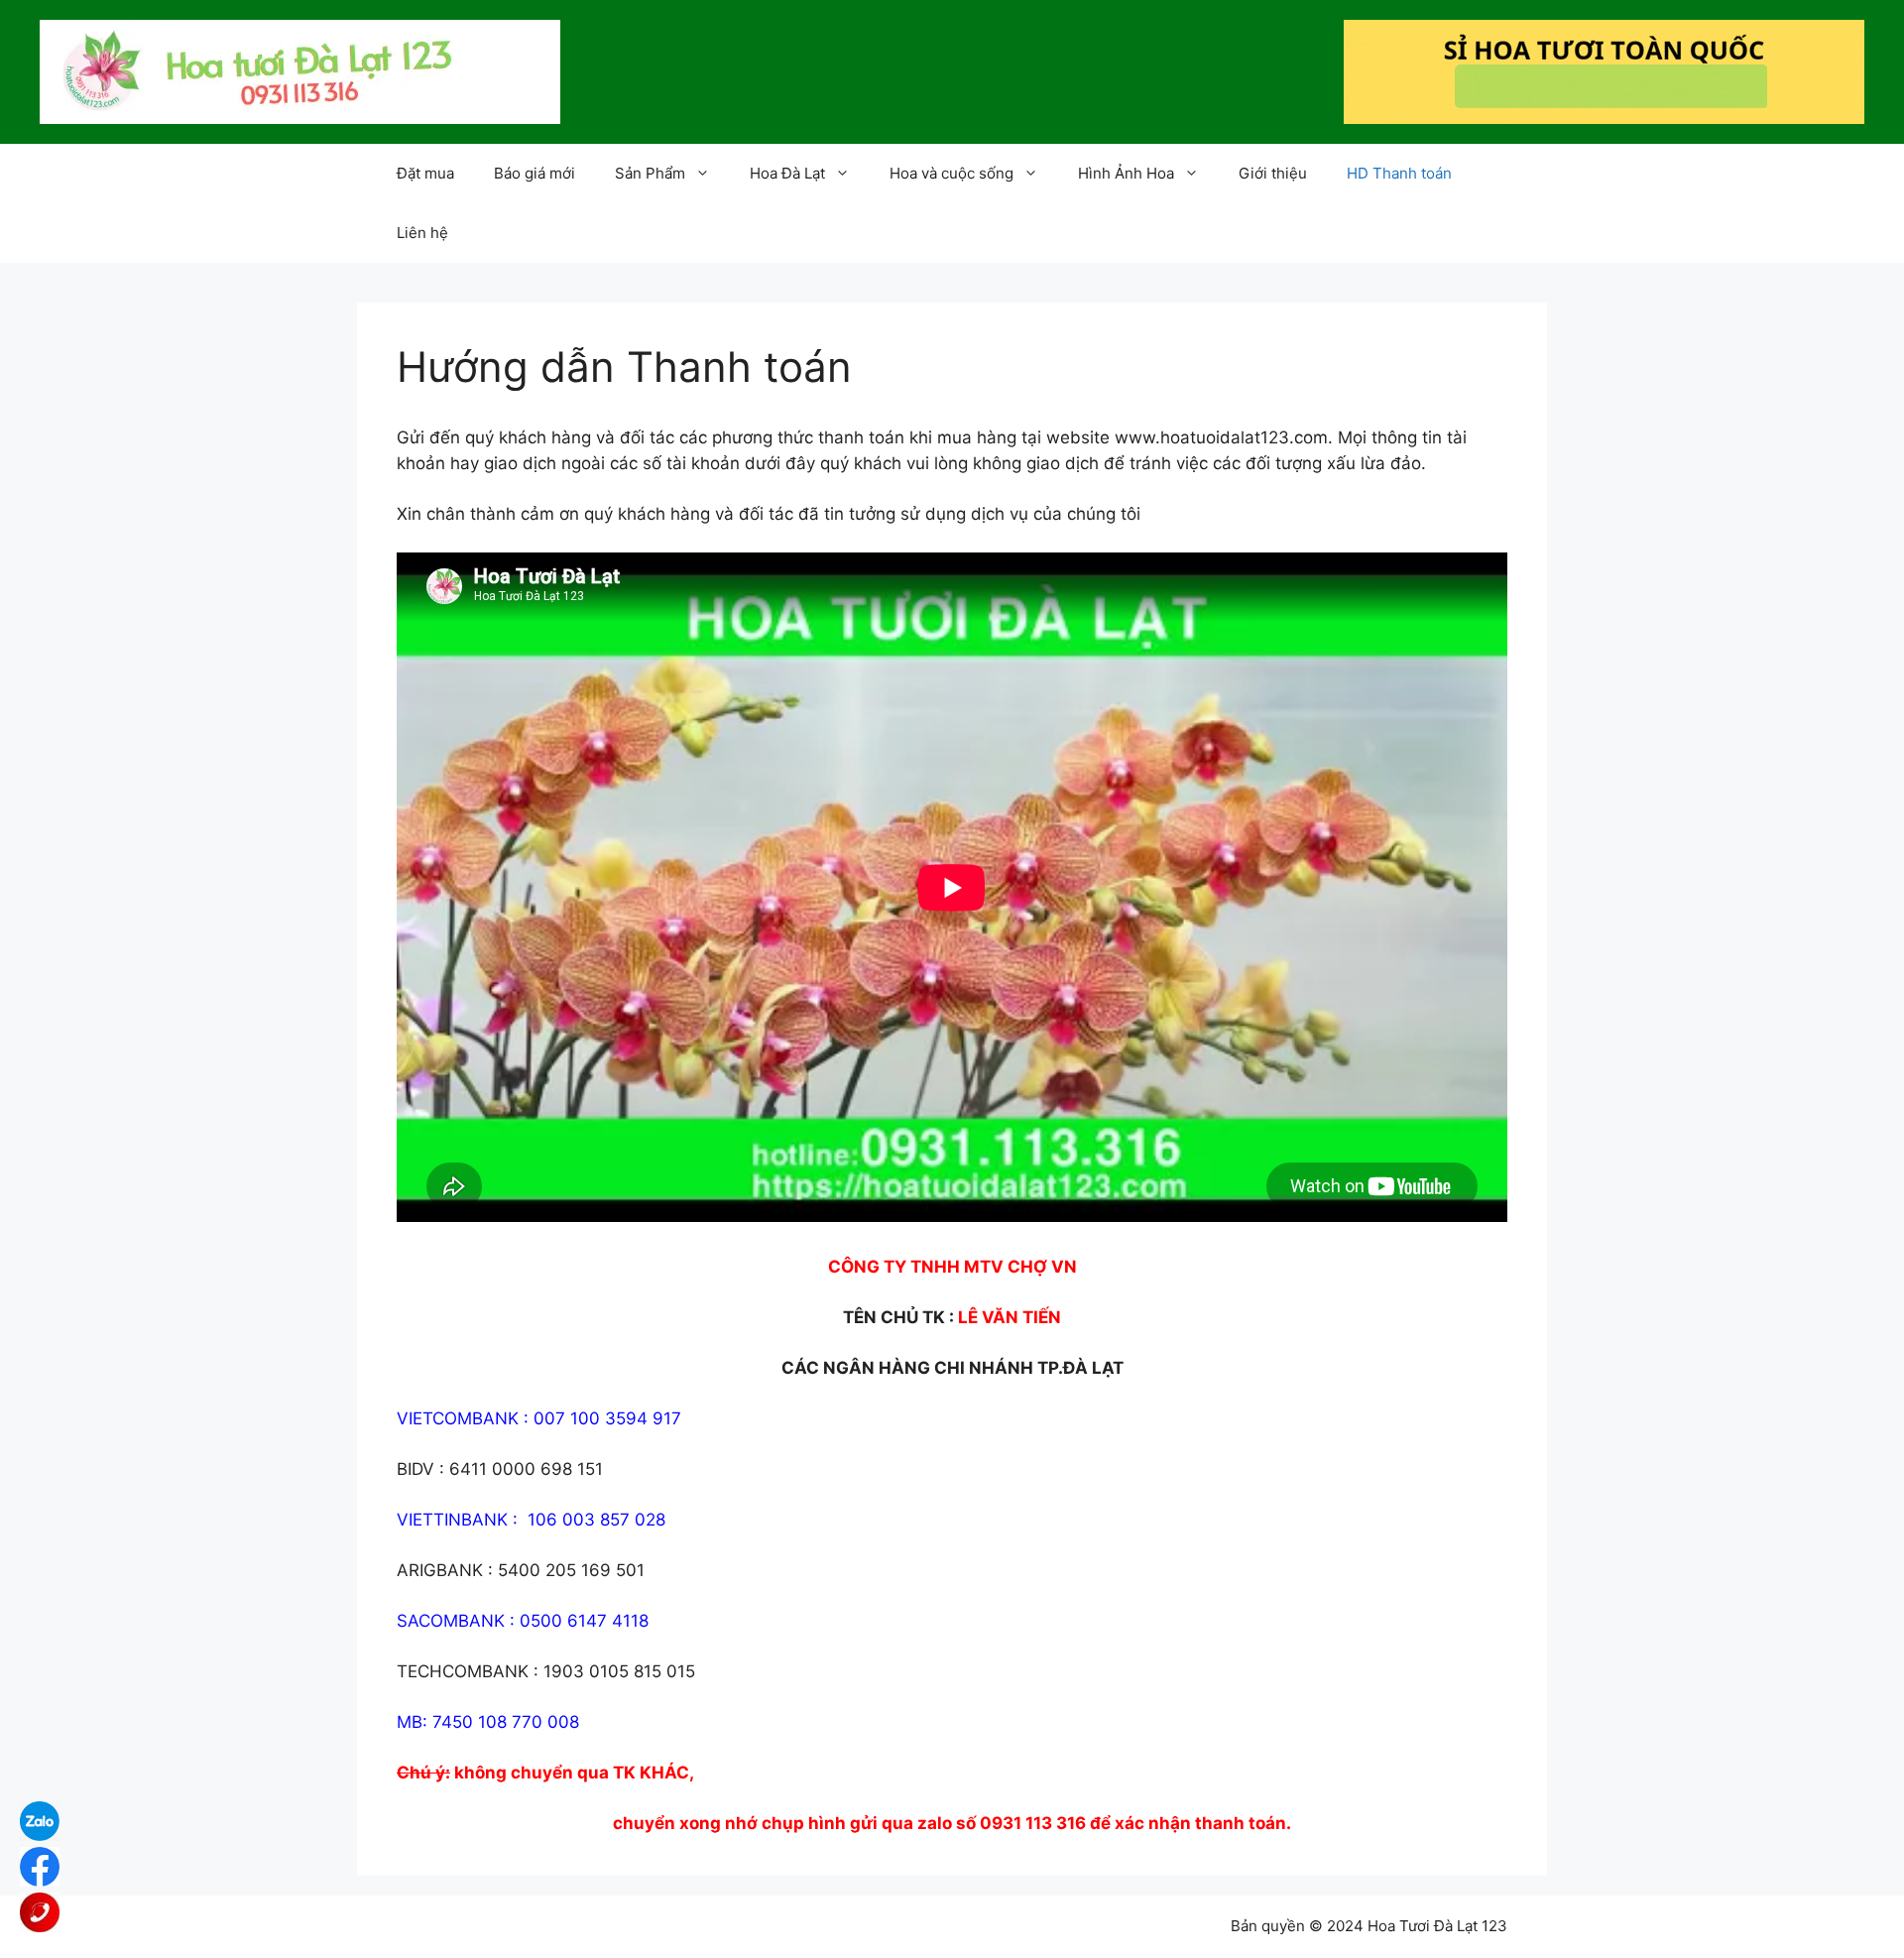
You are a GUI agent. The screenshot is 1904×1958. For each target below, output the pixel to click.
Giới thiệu (1273, 173)
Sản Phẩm (650, 173)
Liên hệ (422, 233)
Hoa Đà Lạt (787, 173)
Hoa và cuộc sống (952, 173)
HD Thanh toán (1399, 173)
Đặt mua (425, 173)
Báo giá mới (535, 173)
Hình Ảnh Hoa (1126, 173)
